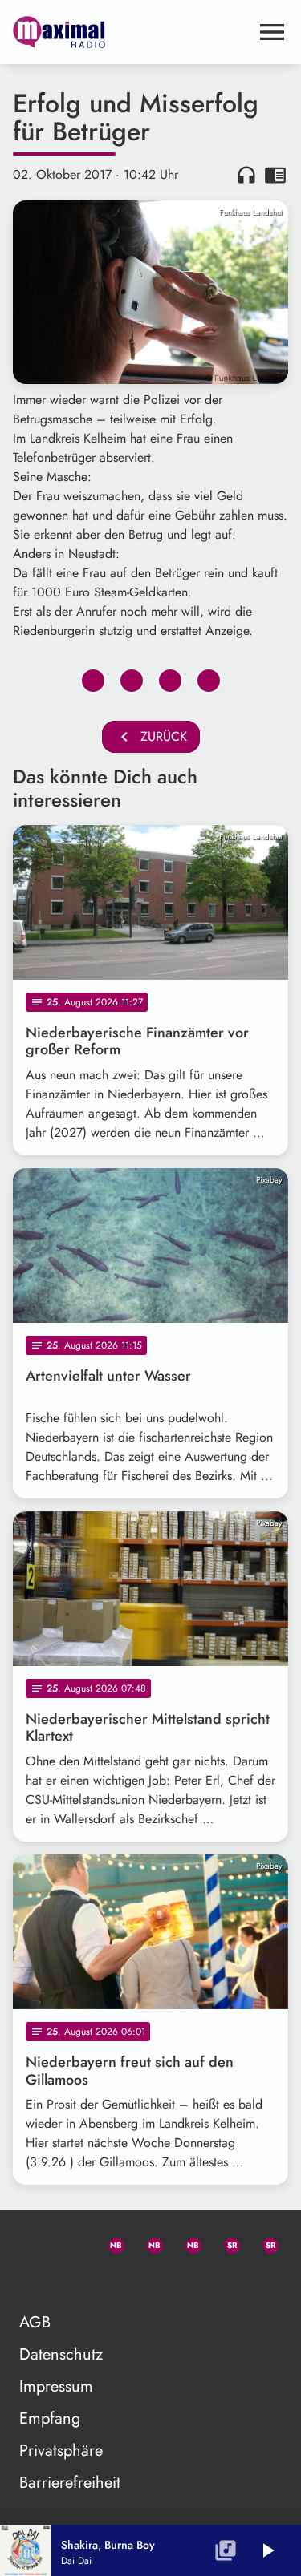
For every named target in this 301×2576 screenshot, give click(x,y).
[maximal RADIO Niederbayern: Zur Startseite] (131, 32)
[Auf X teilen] (132, 681)
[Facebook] (148, 2242)
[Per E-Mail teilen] (209, 681)
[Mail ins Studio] (32, 2242)
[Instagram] (186, 2242)
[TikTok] (32, 2281)
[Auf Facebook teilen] (93, 681)
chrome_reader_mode (275, 175)
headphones (246, 175)
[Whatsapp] (109, 2242)
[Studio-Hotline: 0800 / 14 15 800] (71, 2242)
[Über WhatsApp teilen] (170, 681)
